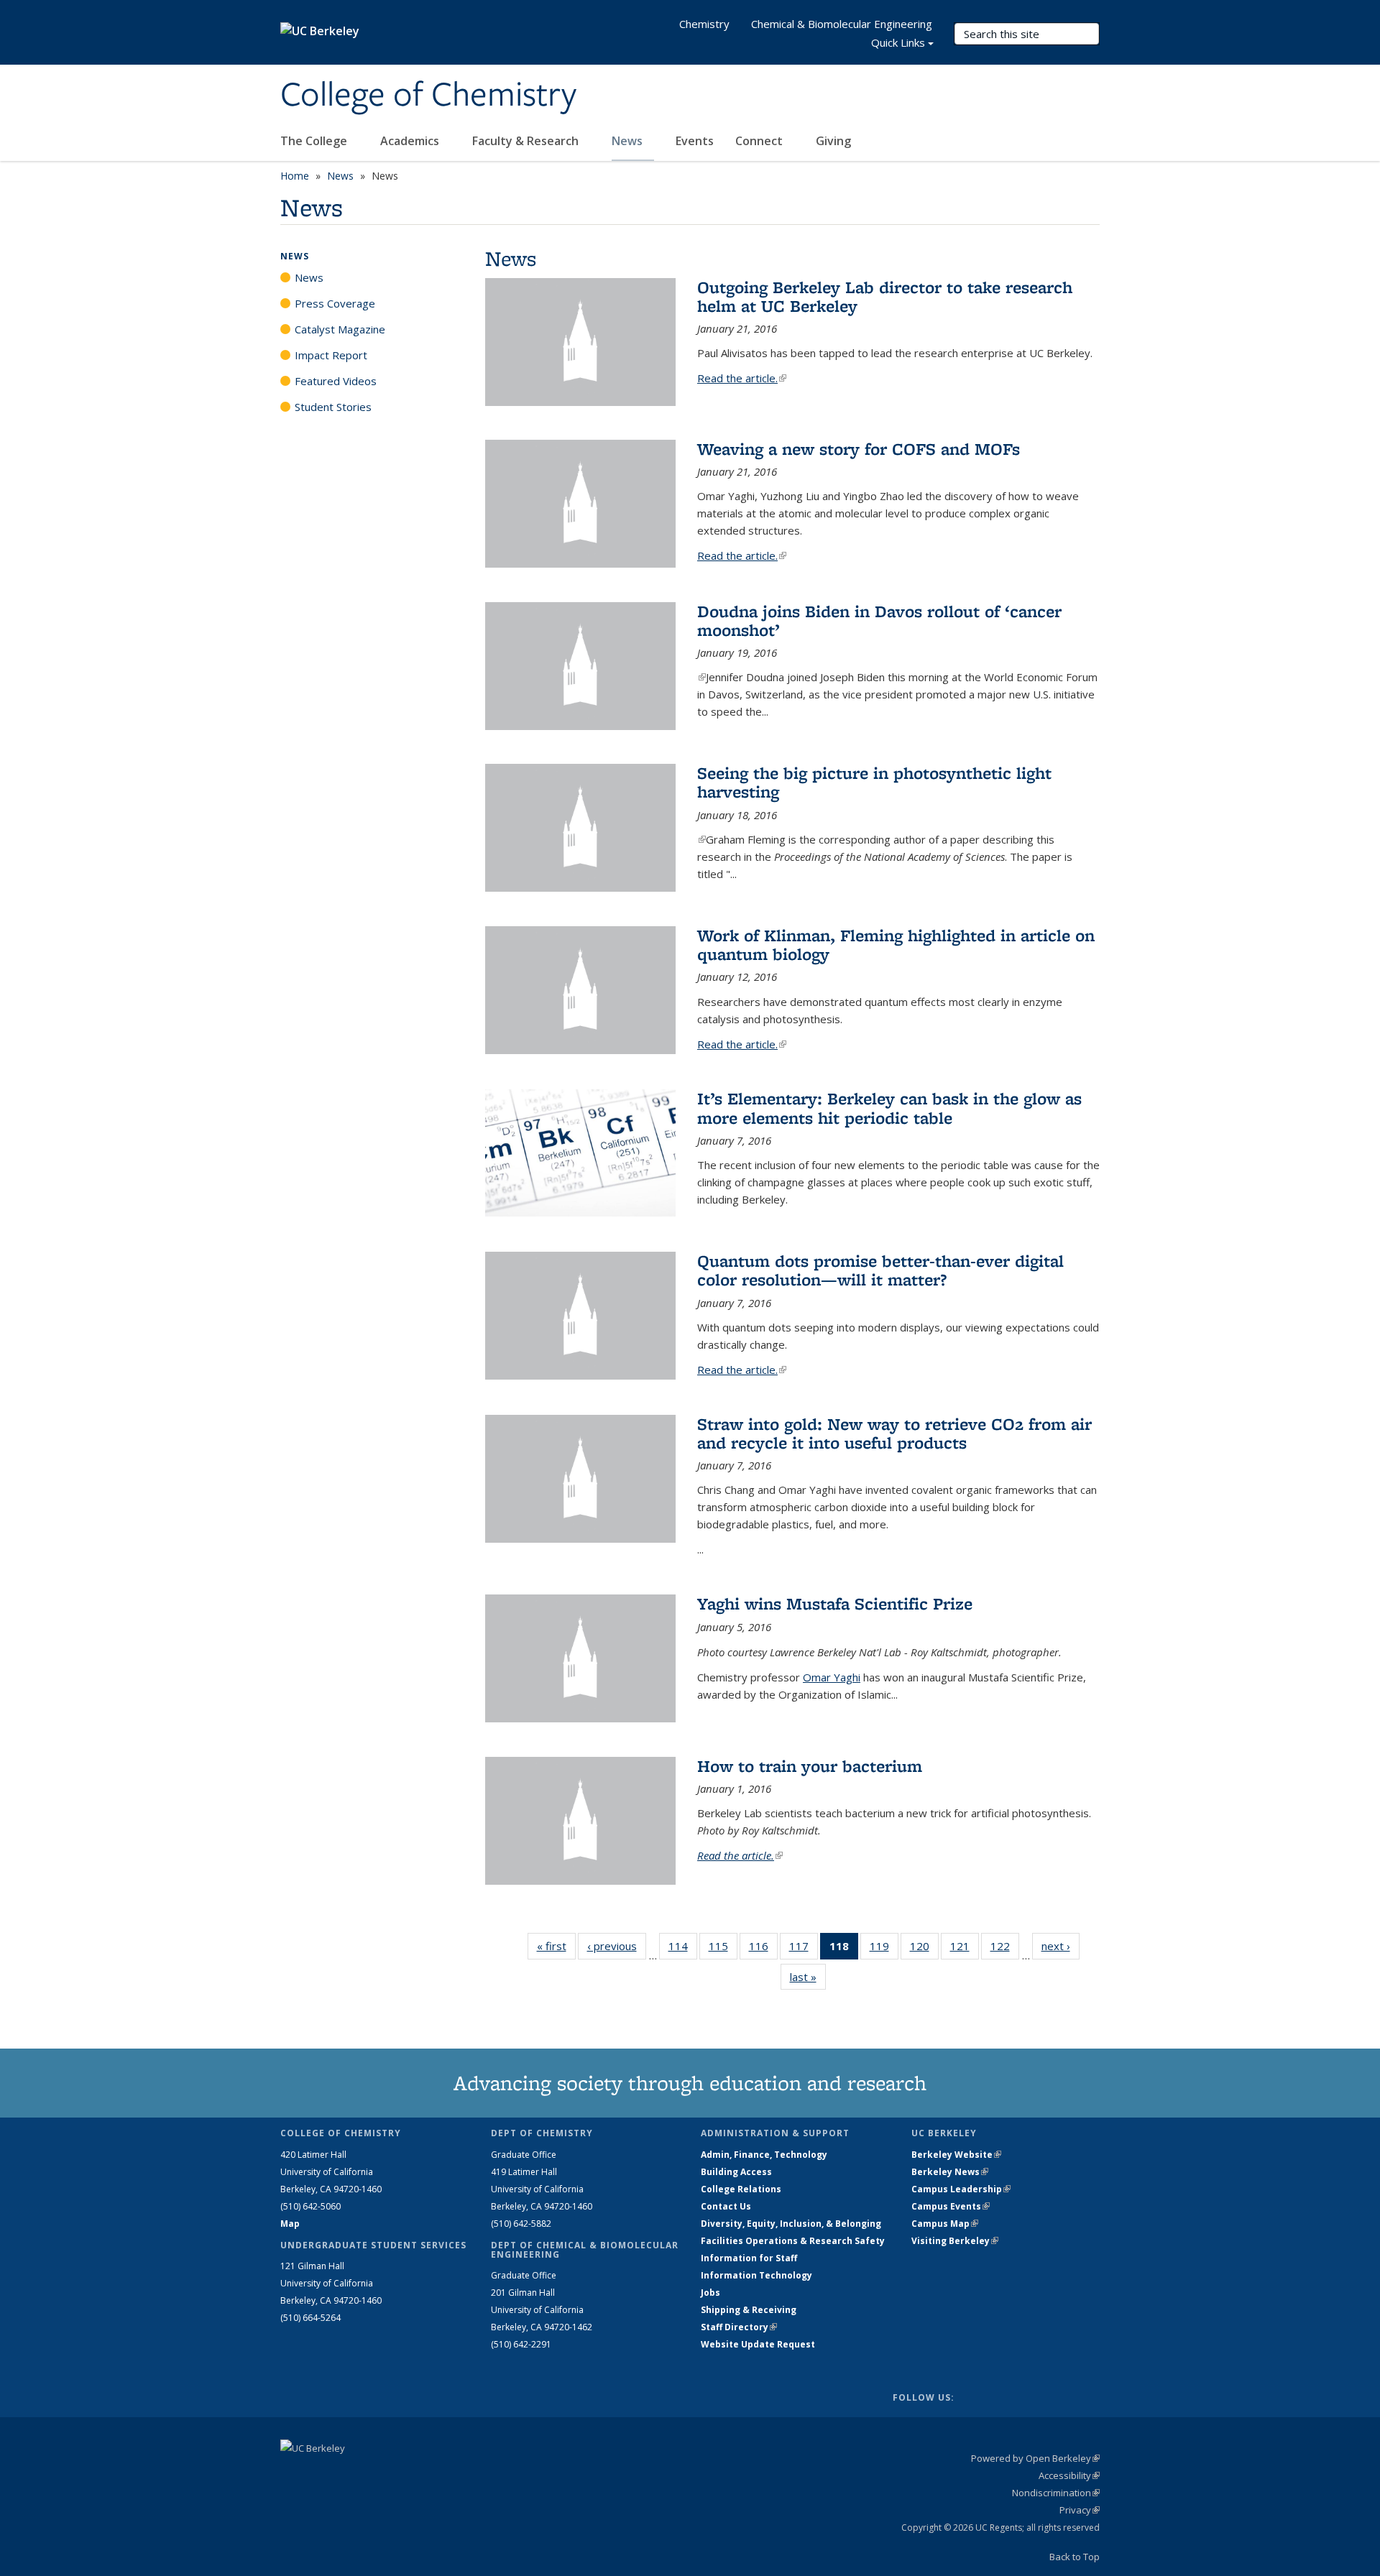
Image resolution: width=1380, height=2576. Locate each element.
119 (884, 1949)
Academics (411, 141)
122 (1005, 1949)
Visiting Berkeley (955, 2241)
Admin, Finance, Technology (764, 2155)
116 (763, 1949)
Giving (833, 141)
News (629, 141)
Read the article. (742, 378)
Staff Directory (739, 2327)
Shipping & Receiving (749, 2310)
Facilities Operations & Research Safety (793, 2241)
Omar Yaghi (832, 1677)
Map (290, 2224)
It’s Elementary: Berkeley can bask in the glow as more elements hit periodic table (889, 1108)
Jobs (710, 2293)
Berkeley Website (956, 2155)
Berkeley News (950, 2172)
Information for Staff (749, 2258)
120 (924, 1949)
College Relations (741, 2189)
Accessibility (1069, 2475)
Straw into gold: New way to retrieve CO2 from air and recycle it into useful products (894, 1433)
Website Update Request (758, 2344)
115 (723, 1949)
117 (804, 1949)
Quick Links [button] (898, 42)
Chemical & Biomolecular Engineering (842, 24)
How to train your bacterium (810, 1766)
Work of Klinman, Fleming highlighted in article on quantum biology (896, 945)
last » (808, 1977)
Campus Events (951, 2206)
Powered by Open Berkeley (1035, 2458)
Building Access (736, 2172)
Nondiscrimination (1056, 2493)
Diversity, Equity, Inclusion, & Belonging (791, 2224)
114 (683, 1949)
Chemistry (704, 24)
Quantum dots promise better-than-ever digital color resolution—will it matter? (880, 1270)
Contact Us (726, 2206)
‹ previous (617, 1946)
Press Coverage (335, 303)
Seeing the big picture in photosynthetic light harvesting (874, 782)
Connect (760, 141)
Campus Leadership (961, 2189)
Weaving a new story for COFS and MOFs (859, 449)
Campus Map (945, 2224)
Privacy (1080, 2510)
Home (295, 176)
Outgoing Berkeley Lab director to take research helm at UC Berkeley (885, 296)
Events (695, 141)
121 (965, 1949)
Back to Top (1075, 2557)
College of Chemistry (428, 96)
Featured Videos (336, 381)
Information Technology (756, 2275)
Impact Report (331, 355)
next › (1061, 1946)
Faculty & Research (527, 141)
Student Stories (333, 407)
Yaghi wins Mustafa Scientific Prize (835, 1603)
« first (556, 1946)
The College (315, 141)
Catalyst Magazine (340, 329)
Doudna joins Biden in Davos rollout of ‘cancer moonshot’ (879, 620)
